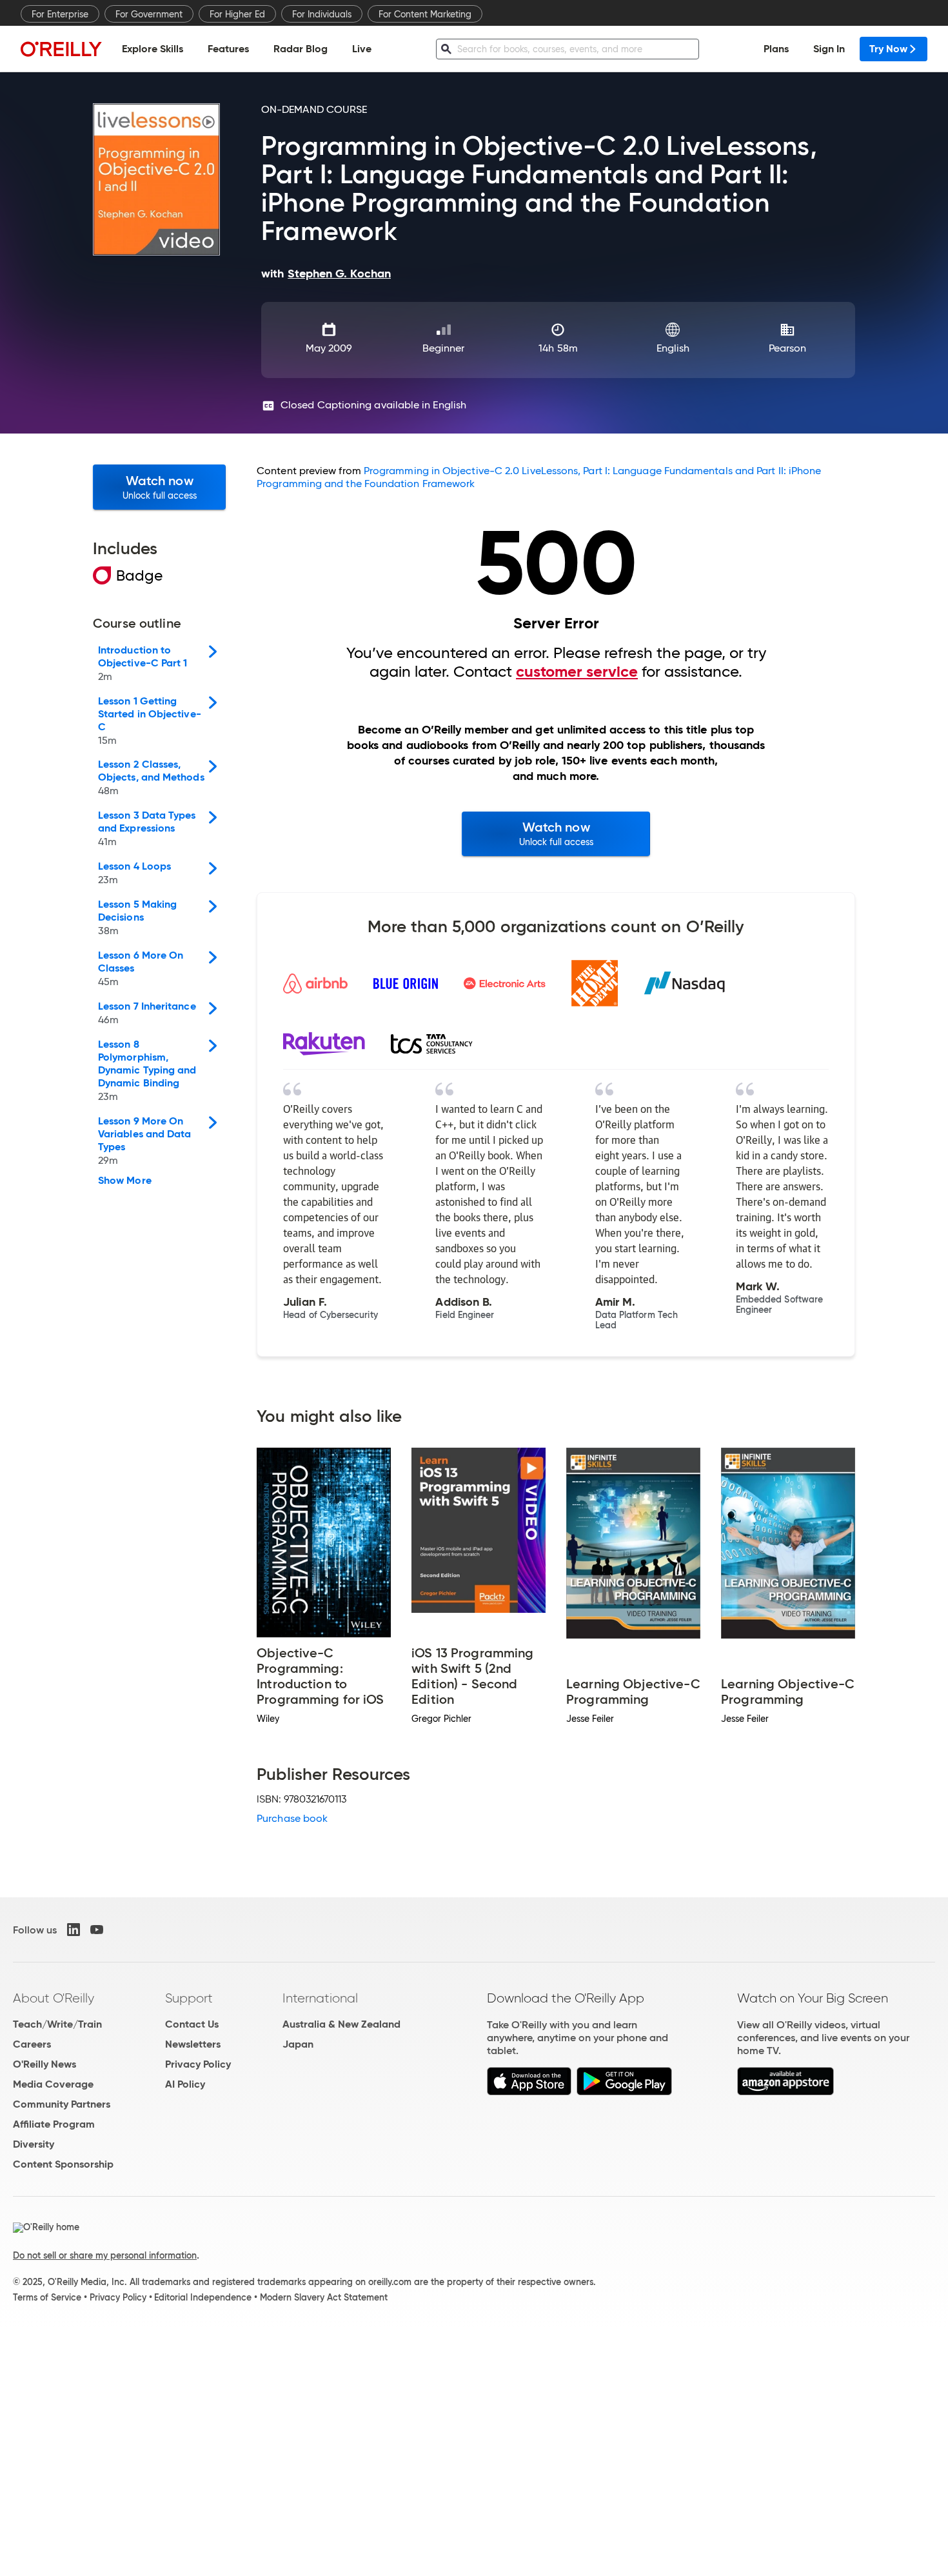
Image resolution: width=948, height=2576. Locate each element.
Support (189, 1998)
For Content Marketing (425, 14)
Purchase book (292, 1818)
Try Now (888, 49)
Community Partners (62, 2104)
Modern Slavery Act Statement (324, 2297)
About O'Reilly (54, 1998)
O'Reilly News (44, 2064)
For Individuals (322, 14)
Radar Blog (301, 49)
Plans (776, 49)
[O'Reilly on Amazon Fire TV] (786, 2092)
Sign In (829, 49)
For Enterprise (60, 14)
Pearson (788, 348)
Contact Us (192, 2024)
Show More (125, 1181)
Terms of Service (47, 2297)
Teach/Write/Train (57, 2024)
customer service (577, 672)
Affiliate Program (54, 2124)
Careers (32, 2044)
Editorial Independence (203, 2297)
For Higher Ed (237, 14)
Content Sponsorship (63, 2164)
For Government (149, 14)
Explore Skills (153, 49)
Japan (298, 2044)
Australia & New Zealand (341, 2024)
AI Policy (185, 2084)
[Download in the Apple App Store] (529, 2092)
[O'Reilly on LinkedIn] (74, 1930)
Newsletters (193, 2044)
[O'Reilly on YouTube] (97, 1930)
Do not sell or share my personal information (105, 2255)
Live (362, 49)
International (320, 1998)
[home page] (61, 49)
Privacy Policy (198, 2064)
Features (228, 49)
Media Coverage (53, 2084)
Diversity (34, 2144)
